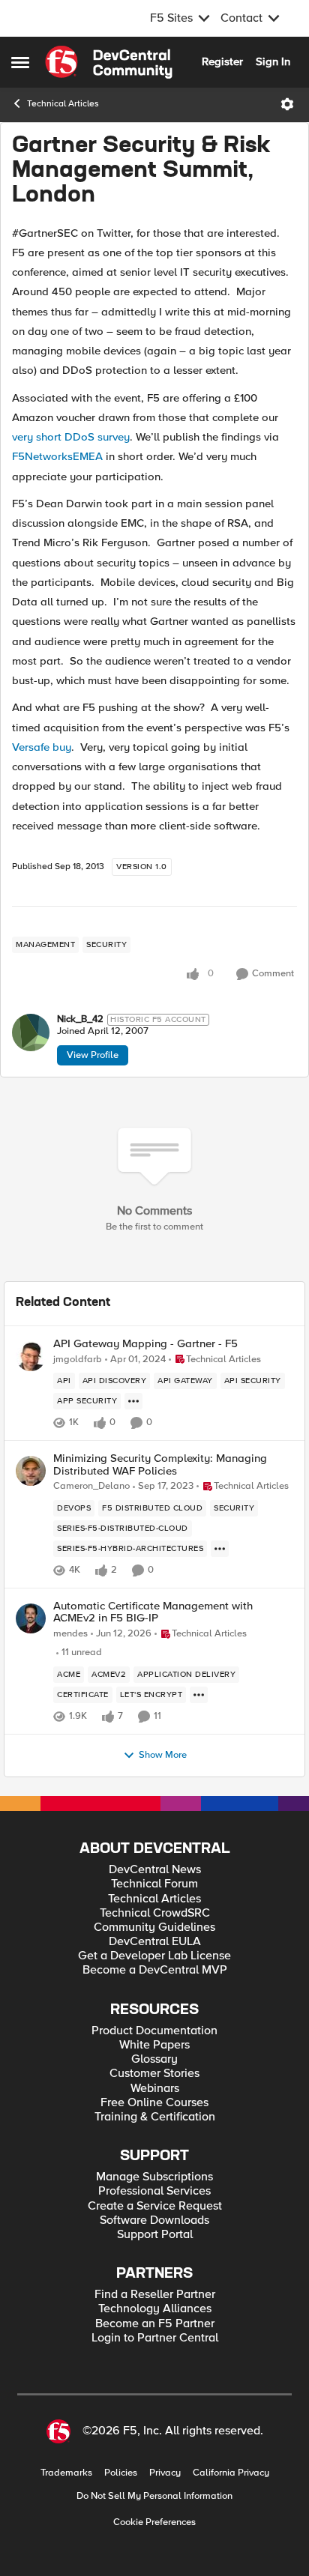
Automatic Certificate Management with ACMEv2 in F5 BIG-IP (153, 1612)
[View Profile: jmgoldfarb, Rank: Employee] (31, 1356)
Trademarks (66, 2473)
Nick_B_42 (80, 1019)
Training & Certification (155, 2117)
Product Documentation (154, 2031)
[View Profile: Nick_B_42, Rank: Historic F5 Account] (31, 1032)
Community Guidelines (154, 1928)
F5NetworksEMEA (57, 456)
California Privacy (231, 2473)
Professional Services (154, 2191)
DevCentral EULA (155, 1942)
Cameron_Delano (91, 1486)
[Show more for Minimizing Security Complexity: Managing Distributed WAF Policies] (220, 1549)
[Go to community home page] (109, 62)
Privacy (165, 2473)
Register (222, 61)
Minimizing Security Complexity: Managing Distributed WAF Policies (160, 1464)
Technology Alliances (155, 2309)
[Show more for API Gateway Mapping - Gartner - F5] (133, 1401)
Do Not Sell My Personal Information (154, 2496)
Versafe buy (42, 747)
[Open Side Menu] (20, 62)
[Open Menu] (287, 104)
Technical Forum (154, 1884)
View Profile (93, 1055)
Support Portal (155, 2235)
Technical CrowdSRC (155, 1913)
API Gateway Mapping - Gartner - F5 (145, 1344)
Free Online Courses (154, 2103)
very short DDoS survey (71, 437)
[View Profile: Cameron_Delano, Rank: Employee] (31, 1471)
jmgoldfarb (78, 1360)
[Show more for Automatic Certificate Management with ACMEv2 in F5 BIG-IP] (199, 1695)
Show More (163, 1755)
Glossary (154, 2059)
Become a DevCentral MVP (155, 1970)
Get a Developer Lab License (154, 1956)
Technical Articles (63, 104)
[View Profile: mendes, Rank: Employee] (31, 1618)
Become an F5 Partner (155, 2324)
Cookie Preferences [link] (154, 2522)
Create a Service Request (155, 2206)
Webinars (155, 2089)
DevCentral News (155, 1870)
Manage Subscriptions (154, 2177)
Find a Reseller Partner (155, 2295)
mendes (70, 1634)
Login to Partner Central (155, 2338)
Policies (121, 2473)
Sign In (273, 61)
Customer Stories (154, 2074)
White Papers (154, 2045)
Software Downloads (154, 2220)
